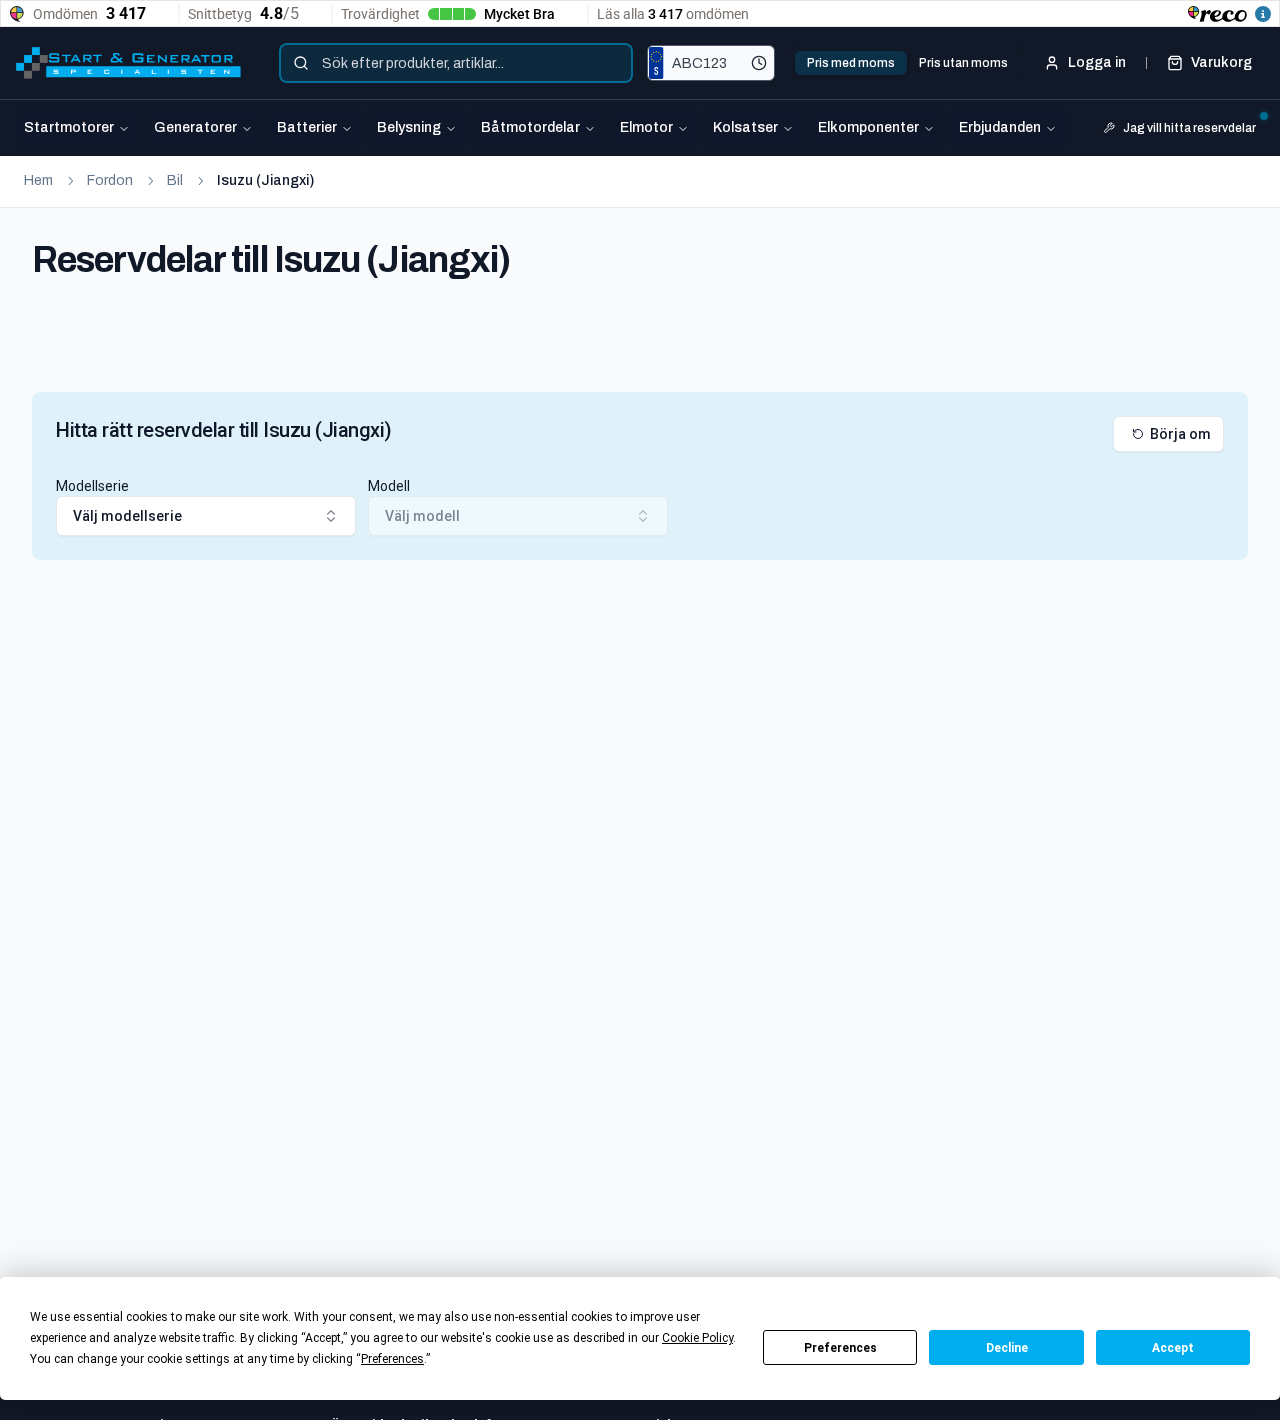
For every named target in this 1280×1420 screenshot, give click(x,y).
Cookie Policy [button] (697, 1338)
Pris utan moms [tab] (963, 63)
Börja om (1180, 434)
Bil (175, 180)
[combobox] (456, 63)
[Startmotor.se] (128, 63)
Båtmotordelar (530, 127)
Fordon (110, 180)
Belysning (409, 127)
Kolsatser (745, 127)
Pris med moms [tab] (851, 63)
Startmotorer (69, 127)
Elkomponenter (868, 127)
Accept (1173, 1348)
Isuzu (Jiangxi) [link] (265, 180)
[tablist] (907, 63)
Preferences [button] (392, 1359)
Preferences (840, 1348)
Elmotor (646, 127)
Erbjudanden (1000, 127)
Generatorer (195, 127)
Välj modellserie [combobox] (127, 516)
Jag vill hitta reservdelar (1189, 128)
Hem (38, 180)
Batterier (307, 127)
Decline (1007, 1348)
